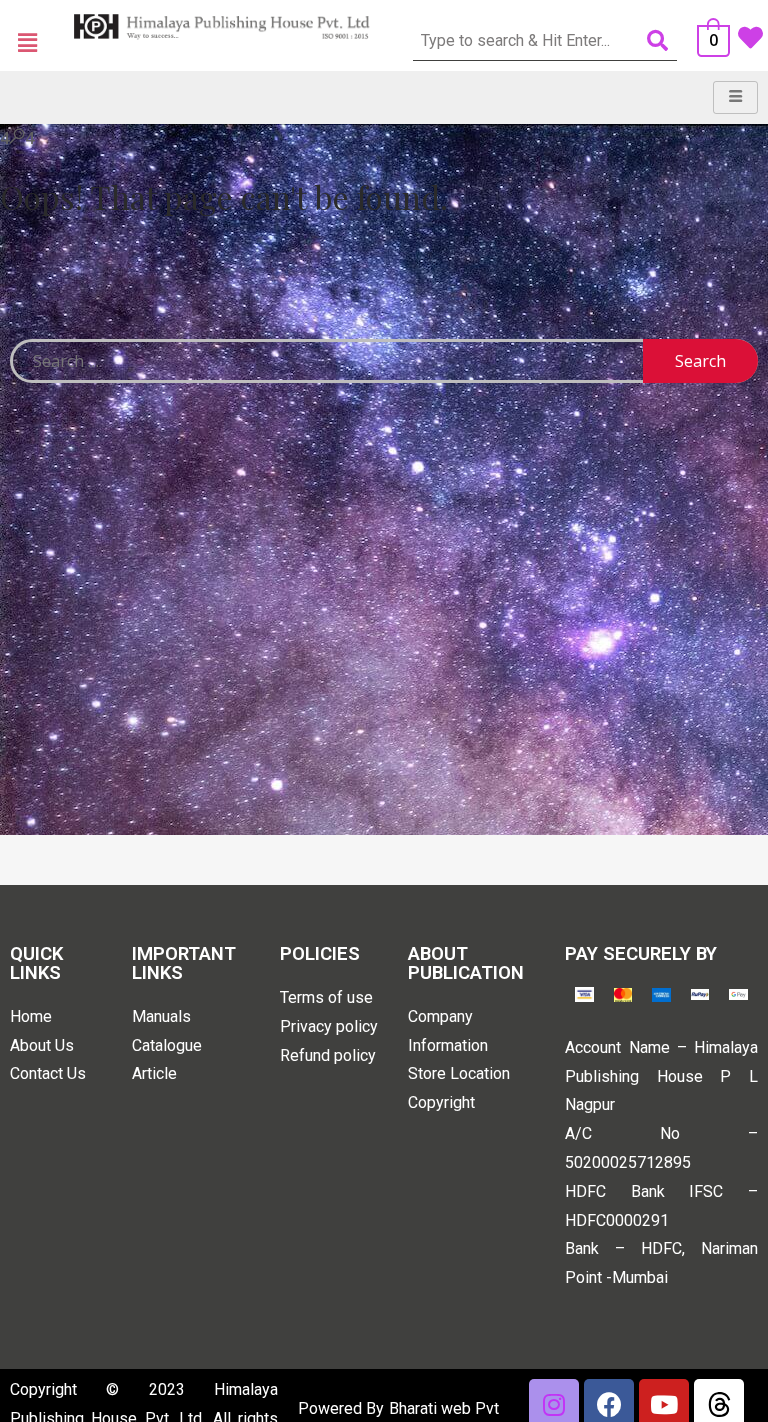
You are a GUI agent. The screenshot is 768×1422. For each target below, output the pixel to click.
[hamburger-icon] (735, 97)
